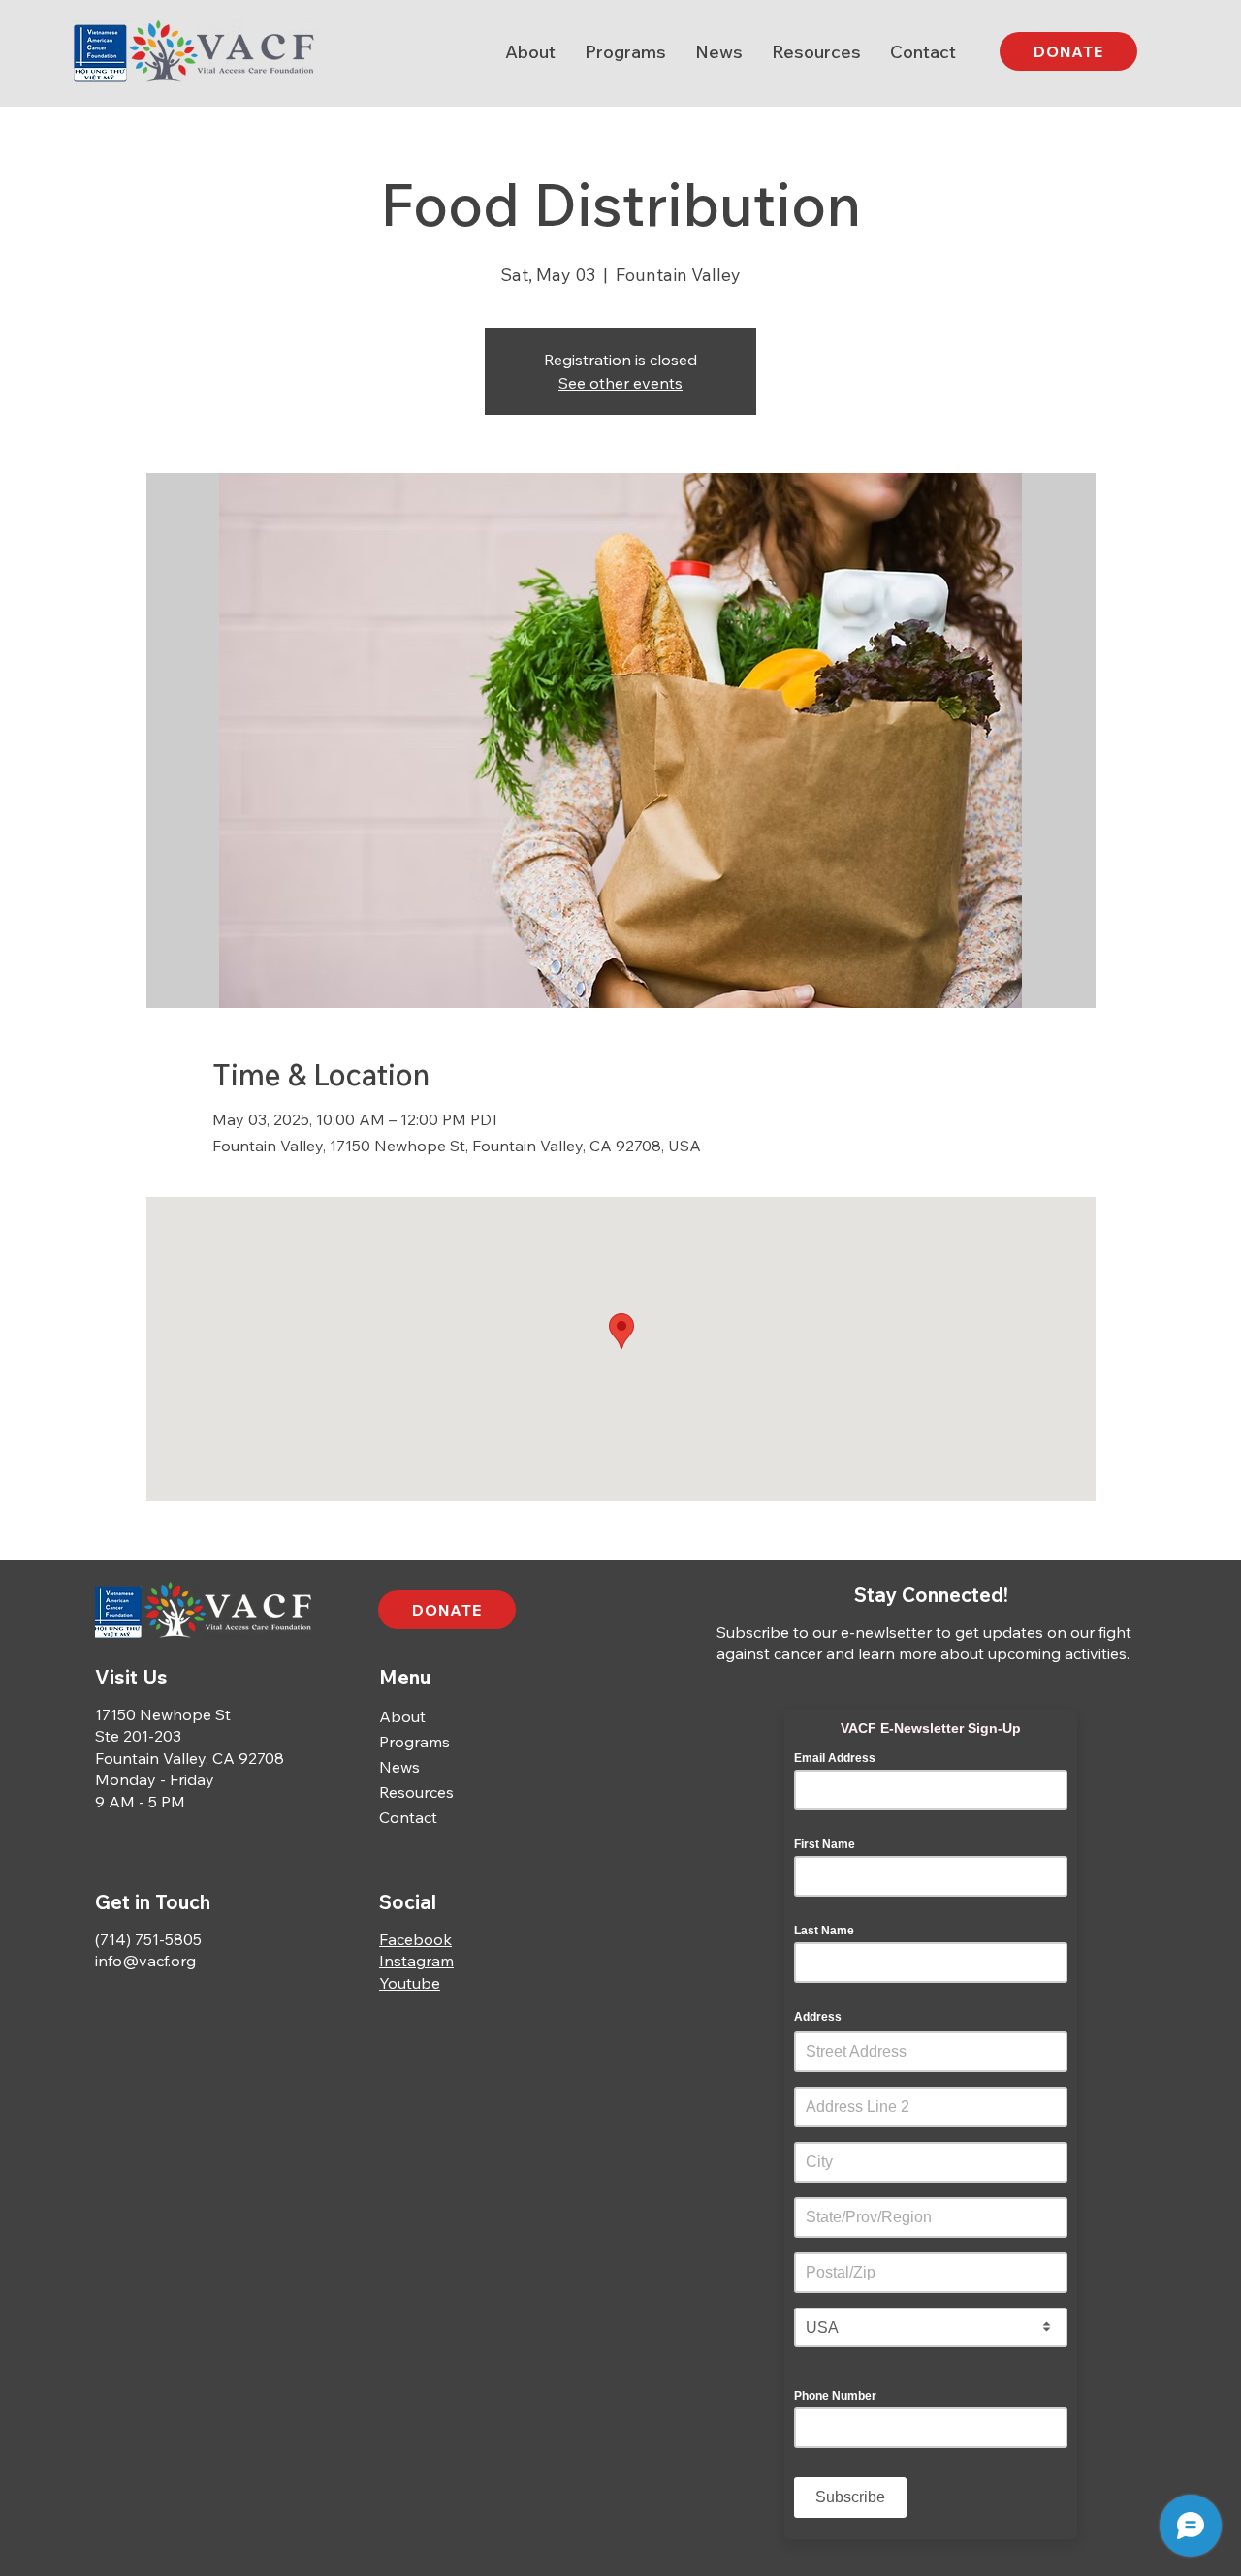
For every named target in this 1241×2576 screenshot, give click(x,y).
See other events (620, 383)
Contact (408, 1817)
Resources (416, 1792)
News (399, 1767)
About (402, 1716)
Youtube (410, 1983)
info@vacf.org (145, 1961)
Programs (414, 1742)
